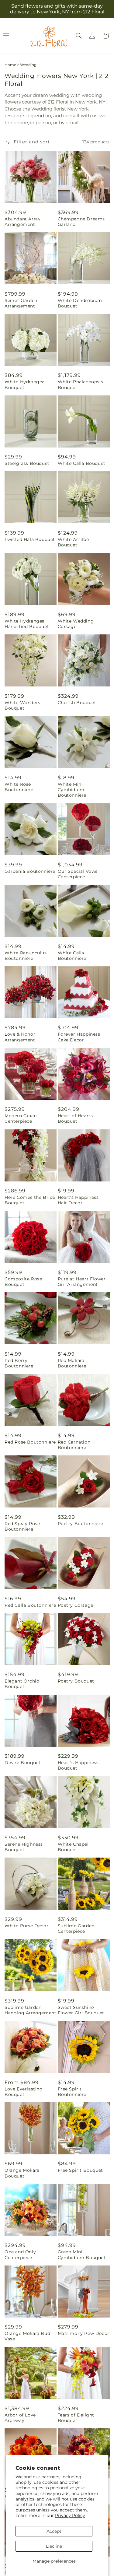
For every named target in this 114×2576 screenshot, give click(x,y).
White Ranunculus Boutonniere (26, 956)
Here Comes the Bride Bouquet (30, 1200)
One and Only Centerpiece (20, 2255)
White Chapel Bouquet (73, 1847)
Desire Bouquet (22, 1763)
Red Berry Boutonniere (19, 1363)
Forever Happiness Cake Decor (79, 1037)
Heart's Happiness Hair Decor (78, 1200)
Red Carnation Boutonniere (74, 1445)
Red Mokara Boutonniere (72, 1363)
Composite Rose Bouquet (23, 1282)
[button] (79, 36)
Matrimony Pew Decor (84, 2333)
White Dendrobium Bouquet (80, 303)
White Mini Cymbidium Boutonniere (72, 790)
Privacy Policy (70, 2515)
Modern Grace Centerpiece (21, 1118)
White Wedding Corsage (76, 624)
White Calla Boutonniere (72, 956)
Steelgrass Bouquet (27, 463)
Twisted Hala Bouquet (30, 539)
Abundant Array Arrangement (22, 222)
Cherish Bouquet (77, 703)
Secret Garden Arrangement (21, 303)
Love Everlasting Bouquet (24, 2092)
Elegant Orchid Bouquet (22, 1684)
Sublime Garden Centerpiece (76, 1928)
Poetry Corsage (76, 1605)
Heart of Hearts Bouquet (75, 1118)
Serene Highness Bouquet (24, 1847)
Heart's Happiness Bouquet (78, 1765)
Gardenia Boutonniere (30, 871)
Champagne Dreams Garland (81, 222)
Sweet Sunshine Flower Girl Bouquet (81, 2010)
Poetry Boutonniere (81, 1524)
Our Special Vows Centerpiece (78, 874)
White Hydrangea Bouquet (25, 384)
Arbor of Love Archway (20, 2418)
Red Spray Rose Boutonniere (22, 1526)
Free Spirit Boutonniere (72, 2092)
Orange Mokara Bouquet (22, 2173)
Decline (54, 2546)
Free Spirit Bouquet (80, 2170)
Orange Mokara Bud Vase (27, 2336)
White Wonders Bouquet (22, 705)
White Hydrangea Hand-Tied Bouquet (27, 624)
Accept (54, 2531)
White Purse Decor (26, 1926)
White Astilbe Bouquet (73, 542)
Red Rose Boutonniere (30, 1442)
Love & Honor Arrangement (20, 1037)
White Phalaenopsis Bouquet (81, 384)
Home (10, 65)
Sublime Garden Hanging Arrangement (30, 2010)
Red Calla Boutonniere (30, 1605)
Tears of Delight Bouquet (76, 2418)
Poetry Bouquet (76, 1681)
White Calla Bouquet (82, 463)
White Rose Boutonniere (19, 787)
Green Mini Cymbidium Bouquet (82, 2255)
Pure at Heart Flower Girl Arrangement (82, 1282)
